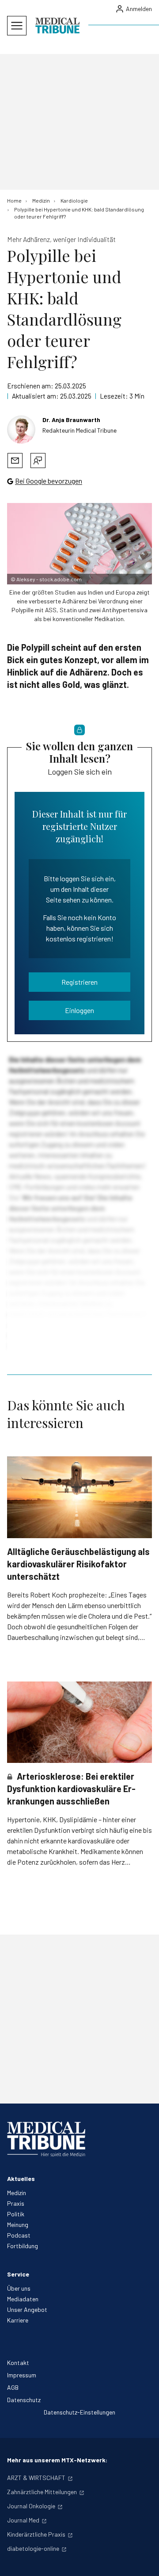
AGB (13, 2387)
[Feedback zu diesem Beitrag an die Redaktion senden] (38, 461)
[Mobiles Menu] (17, 26)
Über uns (19, 2288)
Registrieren (79, 982)
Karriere (18, 2320)
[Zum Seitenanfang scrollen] (143, 2560)
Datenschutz (24, 2400)
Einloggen (79, 1010)
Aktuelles (21, 2179)
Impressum (22, 2375)
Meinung (18, 2225)
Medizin (17, 2193)
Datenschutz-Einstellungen (79, 2412)
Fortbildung (23, 2246)
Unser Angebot (27, 2309)
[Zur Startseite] (57, 26)
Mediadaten (23, 2299)
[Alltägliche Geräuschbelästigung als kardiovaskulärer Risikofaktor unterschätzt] (79, 1497)
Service (18, 2274)
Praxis (16, 2203)
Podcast (19, 2235)
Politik (16, 2214)
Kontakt (18, 2363)
